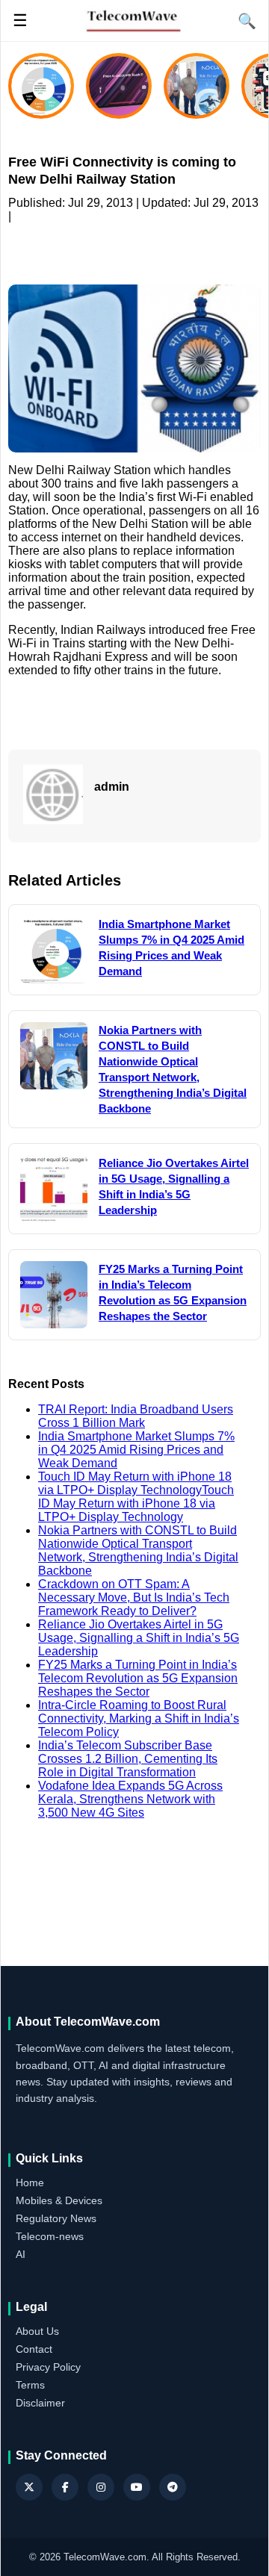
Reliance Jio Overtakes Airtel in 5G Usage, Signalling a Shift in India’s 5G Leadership (139, 1638)
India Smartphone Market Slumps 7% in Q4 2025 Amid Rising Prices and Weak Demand (136, 1450)
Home (30, 2183)
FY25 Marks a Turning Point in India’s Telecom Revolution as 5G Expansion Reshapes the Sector (138, 1678)
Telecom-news (50, 2236)
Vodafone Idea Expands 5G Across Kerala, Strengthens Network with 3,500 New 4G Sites (130, 1799)
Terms (30, 2385)
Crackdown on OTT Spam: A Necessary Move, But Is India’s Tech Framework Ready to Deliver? (134, 1597)
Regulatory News (56, 2218)
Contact (34, 2349)
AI (21, 2254)
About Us (37, 2331)
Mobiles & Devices (59, 2200)
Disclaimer (40, 2403)
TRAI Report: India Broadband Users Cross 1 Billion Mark (136, 1416)
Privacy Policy (48, 2367)
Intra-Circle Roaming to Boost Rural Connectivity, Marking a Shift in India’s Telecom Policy (139, 1718)
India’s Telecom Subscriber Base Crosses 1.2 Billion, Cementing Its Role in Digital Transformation (128, 1759)
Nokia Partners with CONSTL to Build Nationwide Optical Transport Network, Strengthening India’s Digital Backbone (138, 1550)
